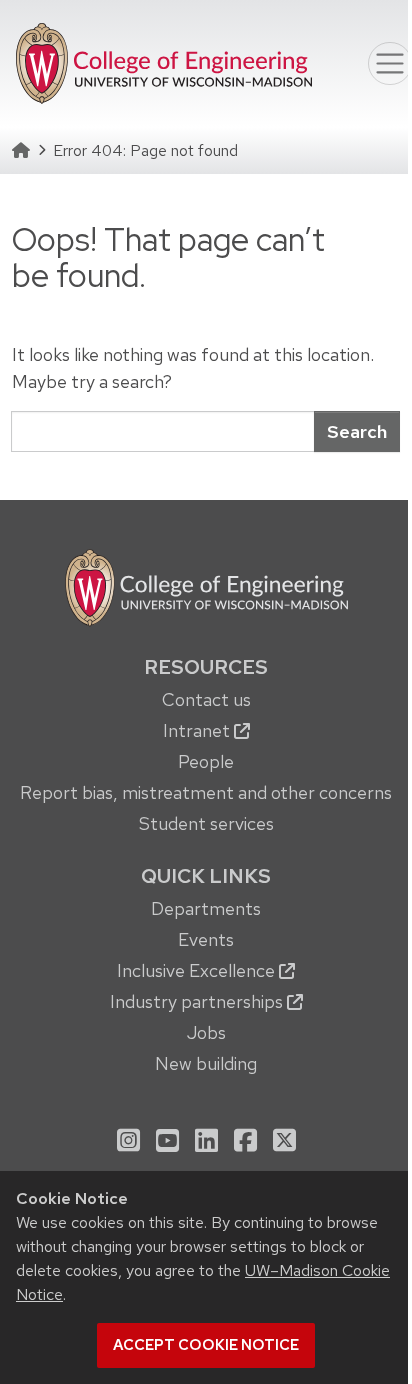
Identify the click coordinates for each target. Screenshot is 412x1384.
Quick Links (206, 876)
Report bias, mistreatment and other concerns (206, 792)
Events (206, 939)
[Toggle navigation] (390, 64)
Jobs (206, 1032)
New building (206, 1063)
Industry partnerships (198, 1001)
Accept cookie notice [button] (206, 1345)
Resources (206, 667)
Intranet (198, 730)
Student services (206, 823)
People (206, 761)
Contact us (206, 699)
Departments (206, 908)
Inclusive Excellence (198, 970)
